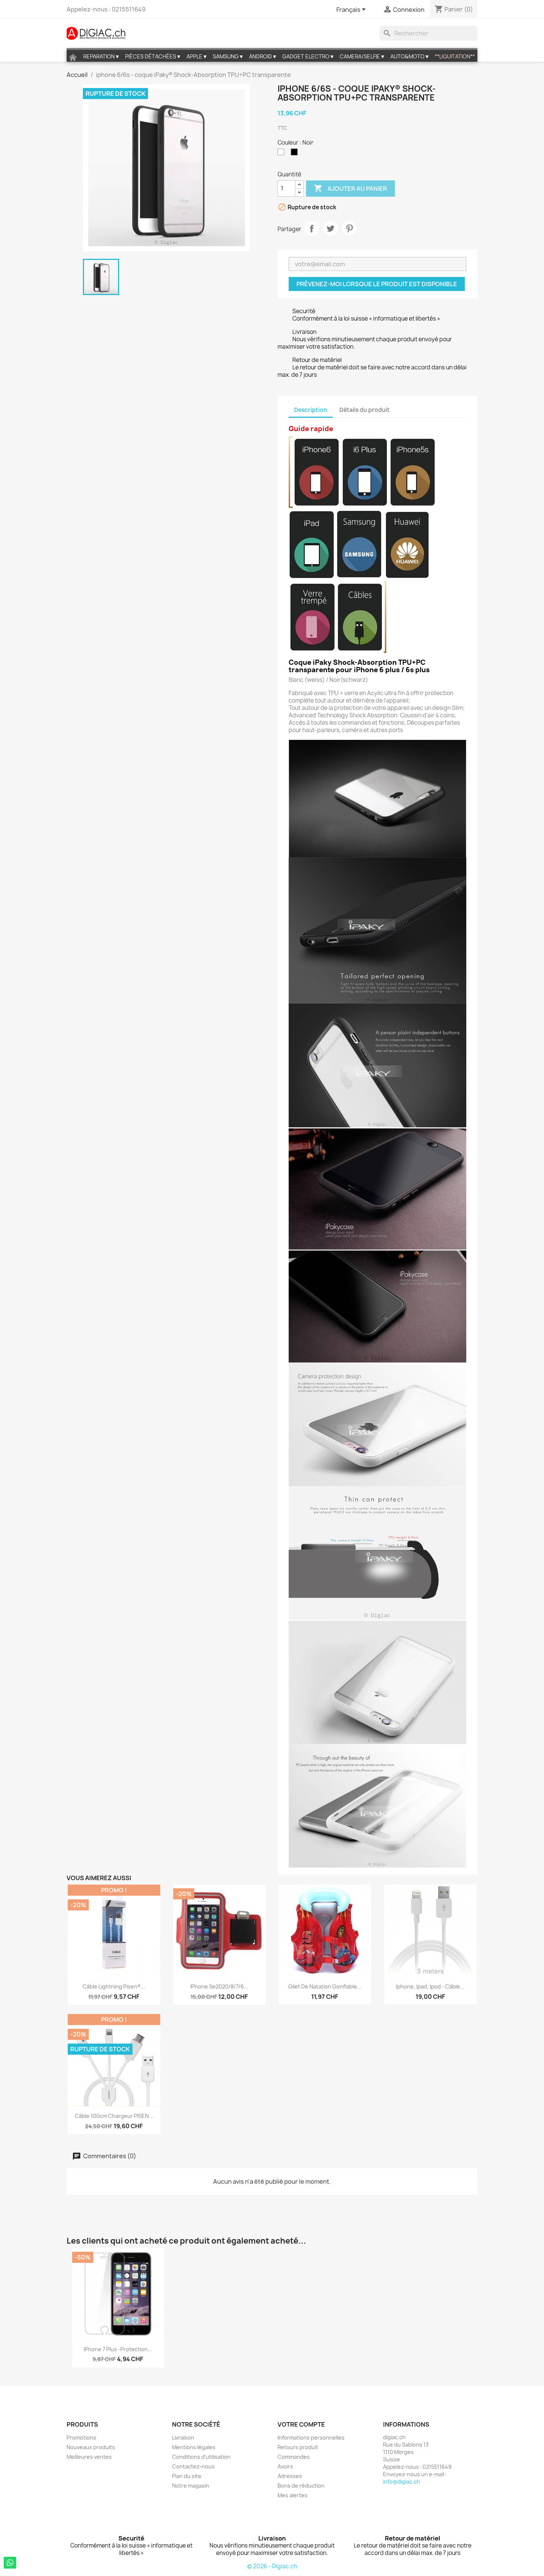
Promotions (81, 2438)
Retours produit (298, 2447)
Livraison (183, 2438)
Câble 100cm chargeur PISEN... (114, 2116)
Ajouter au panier (350, 188)
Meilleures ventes (89, 2457)
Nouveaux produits (91, 2447)
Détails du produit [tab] (365, 410)
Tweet (330, 229)
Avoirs (285, 2466)
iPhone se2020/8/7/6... (219, 1986)
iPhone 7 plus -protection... (118, 2349)
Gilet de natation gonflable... (325, 1986)
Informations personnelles (311, 2438)
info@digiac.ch (402, 2482)
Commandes (294, 2457)
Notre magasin (191, 2486)
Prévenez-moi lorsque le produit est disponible (377, 284)
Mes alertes (293, 2495)
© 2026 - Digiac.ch (272, 2566)
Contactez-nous (193, 2466)
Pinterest (349, 229)
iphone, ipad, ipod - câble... (430, 1986)
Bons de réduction (301, 2486)
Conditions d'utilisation (201, 2457)
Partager (312, 229)
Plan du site (187, 2476)
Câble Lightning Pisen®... (114, 1986)
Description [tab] (311, 410)
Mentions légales (194, 2447)
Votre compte (301, 2424)
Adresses (290, 2476)
